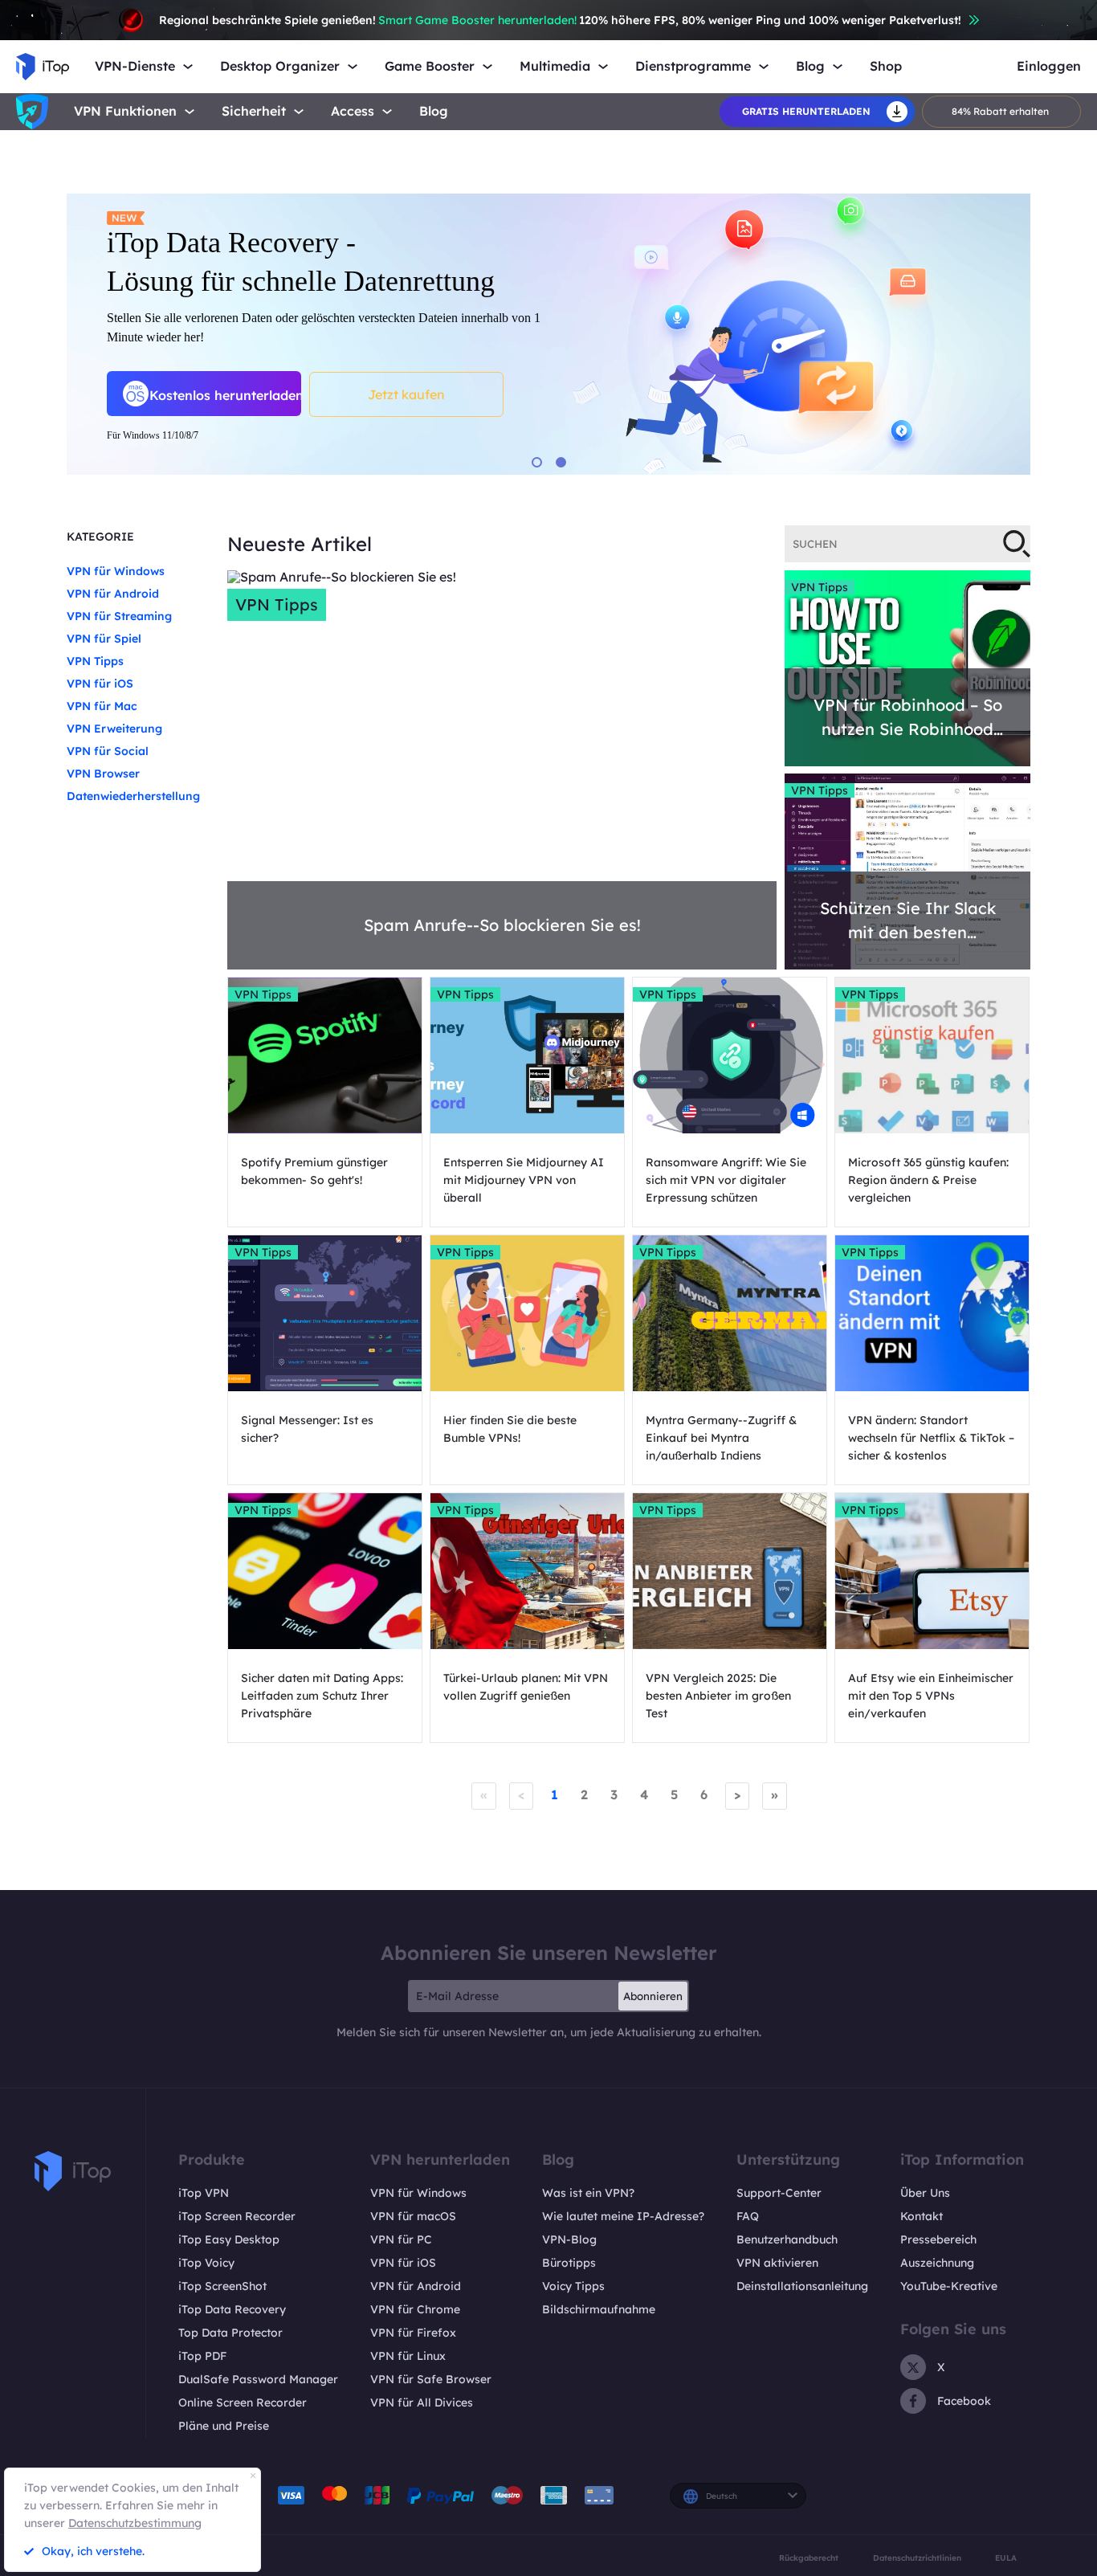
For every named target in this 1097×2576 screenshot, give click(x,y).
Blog (434, 111)
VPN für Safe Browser (431, 2379)
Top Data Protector (230, 2333)
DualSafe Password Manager (258, 2379)
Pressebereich (938, 2239)
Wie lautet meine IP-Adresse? (623, 2216)
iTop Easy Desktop (229, 2239)
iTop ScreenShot (222, 2286)
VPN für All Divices (422, 2402)
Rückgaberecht (809, 2558)
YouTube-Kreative (949, 2286)
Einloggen (1049, 66)
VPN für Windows (116, 571)
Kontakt (922, 2216)
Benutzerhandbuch (787, 2239)
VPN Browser (103, 774)
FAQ (748, 2216)
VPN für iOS (100, 684)
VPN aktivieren (777, 2263)
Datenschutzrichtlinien (917, 2558)
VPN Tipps (95, 661)
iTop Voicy (206, 2263)
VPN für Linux (408, 2356)
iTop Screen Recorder (237, 2216)
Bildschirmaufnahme (599, 2309)
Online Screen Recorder (243, 2402)
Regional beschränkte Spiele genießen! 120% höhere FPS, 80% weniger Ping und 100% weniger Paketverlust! (560, 20)
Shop (886, 66)
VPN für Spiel (104, 639)
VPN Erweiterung (114, 729)
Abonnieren (653, 1996)
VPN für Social (108, 751)
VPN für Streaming (119, 616)
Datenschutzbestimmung (135, 2523)
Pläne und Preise (224, 2426)
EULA (1006, 2558)
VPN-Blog (569, 2239)
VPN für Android (113, 594)
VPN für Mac (102, 706)
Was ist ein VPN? (588, 2193)
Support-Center (779, 2193)
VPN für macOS (413, 2216)
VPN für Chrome (415, 2309)
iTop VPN (204, 2193)
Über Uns (925, 2193)
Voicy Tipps (573, 2286)
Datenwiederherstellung (133, 796)
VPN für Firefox (413, 2333)
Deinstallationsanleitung (802, 2286)
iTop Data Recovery (232, 2309)
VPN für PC (401, 2239)
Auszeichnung (937, 2263)
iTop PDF (202, 2356)
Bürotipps (569, 2263)
